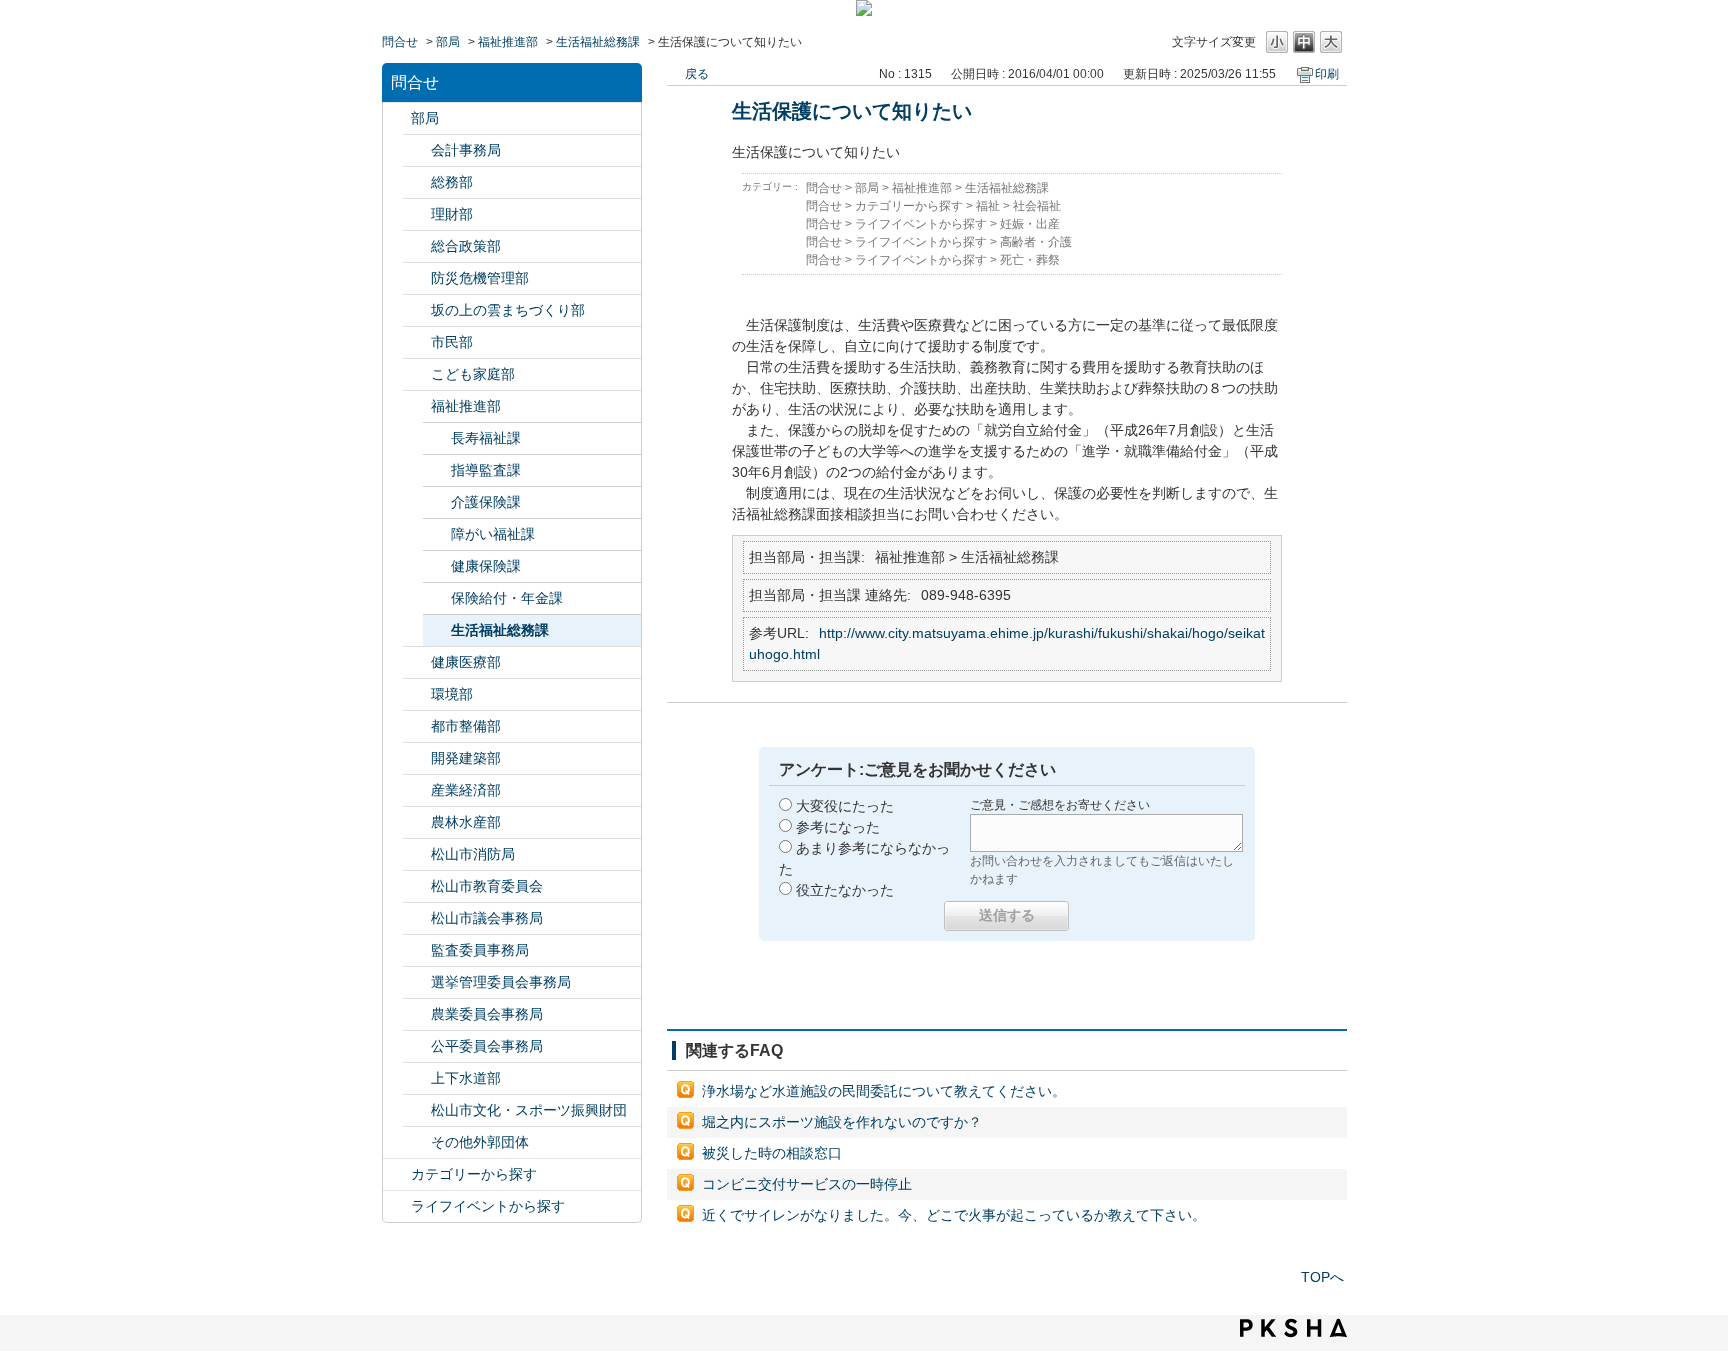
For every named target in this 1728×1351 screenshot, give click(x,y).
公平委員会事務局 (487, 1046)
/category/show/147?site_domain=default (417, 1014)
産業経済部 (466, 790)
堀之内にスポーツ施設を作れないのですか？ (842, 1122)
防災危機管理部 (480, 278)
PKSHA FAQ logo (1293, 1328)
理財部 (452, 214)
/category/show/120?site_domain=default (417, 150)
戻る (697, 74)
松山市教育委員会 (487, 886)
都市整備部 (466, 726)
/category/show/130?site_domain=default (417, 406)
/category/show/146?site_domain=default (417, 950)
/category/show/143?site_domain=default (417, 918)
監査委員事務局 (480, 950)
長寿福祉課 (486, 438)
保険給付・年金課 (507, 598)
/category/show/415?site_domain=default (417, 374)
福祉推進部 (508, 42)
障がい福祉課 (493, 534)
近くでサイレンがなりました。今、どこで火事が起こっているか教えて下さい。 (954, 1215)
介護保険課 (486, 502)
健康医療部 (466, 662)
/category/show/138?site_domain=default (417, 790)
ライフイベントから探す (488, 1206)
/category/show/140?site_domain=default (417, 854)
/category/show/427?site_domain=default (417, 822)
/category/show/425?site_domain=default (417, 758)
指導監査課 (486, 470)
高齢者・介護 (1036, 242)
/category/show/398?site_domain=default (417, 310)
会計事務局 (466, 150)
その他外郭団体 (480, 1142)
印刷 (1327, 74)
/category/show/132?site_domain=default (417, 662)
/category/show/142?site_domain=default (417, 886)
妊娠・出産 (1030, 224)
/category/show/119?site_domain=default (397, 118)
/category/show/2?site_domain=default (397, 1174)
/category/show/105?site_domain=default (397, 1206)
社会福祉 (1037, 206)
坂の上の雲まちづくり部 (508, 310)
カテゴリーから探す (474, 1174)
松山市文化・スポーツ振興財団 (529, 1110)
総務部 (452, 182)
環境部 (452, 694)
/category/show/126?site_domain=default (417, 246)
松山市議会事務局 (487, 918)
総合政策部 (466, 246)
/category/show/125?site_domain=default (417, 182)
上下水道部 (466, 1078)
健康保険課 (486, 566)
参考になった (838, 827)
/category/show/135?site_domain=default (417, 726)
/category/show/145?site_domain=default (417, 1046)
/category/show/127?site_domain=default (417, 214)
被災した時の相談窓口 (772, 1153)
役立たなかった (845, 890)
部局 (448, 42)
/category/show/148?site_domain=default (417, 982)
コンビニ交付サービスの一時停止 (807, 1184)
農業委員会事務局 (487, 1014)
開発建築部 (466, 758)
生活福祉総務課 (598, 42)
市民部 (452, 342)
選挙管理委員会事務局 (501, 982)
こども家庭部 (473, 374)
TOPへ (1322, 1277)
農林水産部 (466, 822)
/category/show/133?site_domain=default (417, 694)
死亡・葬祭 (1030, 260)
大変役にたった (845, 806)
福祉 (988, 206)
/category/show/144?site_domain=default (417, 1078)
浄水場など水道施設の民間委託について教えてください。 (884, 1091)
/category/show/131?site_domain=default (417, 1142)
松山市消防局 (473, 854)
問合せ (400, 42)
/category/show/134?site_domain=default (417, 1110)
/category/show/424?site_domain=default (417, 278)
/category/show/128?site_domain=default (417, 342)
